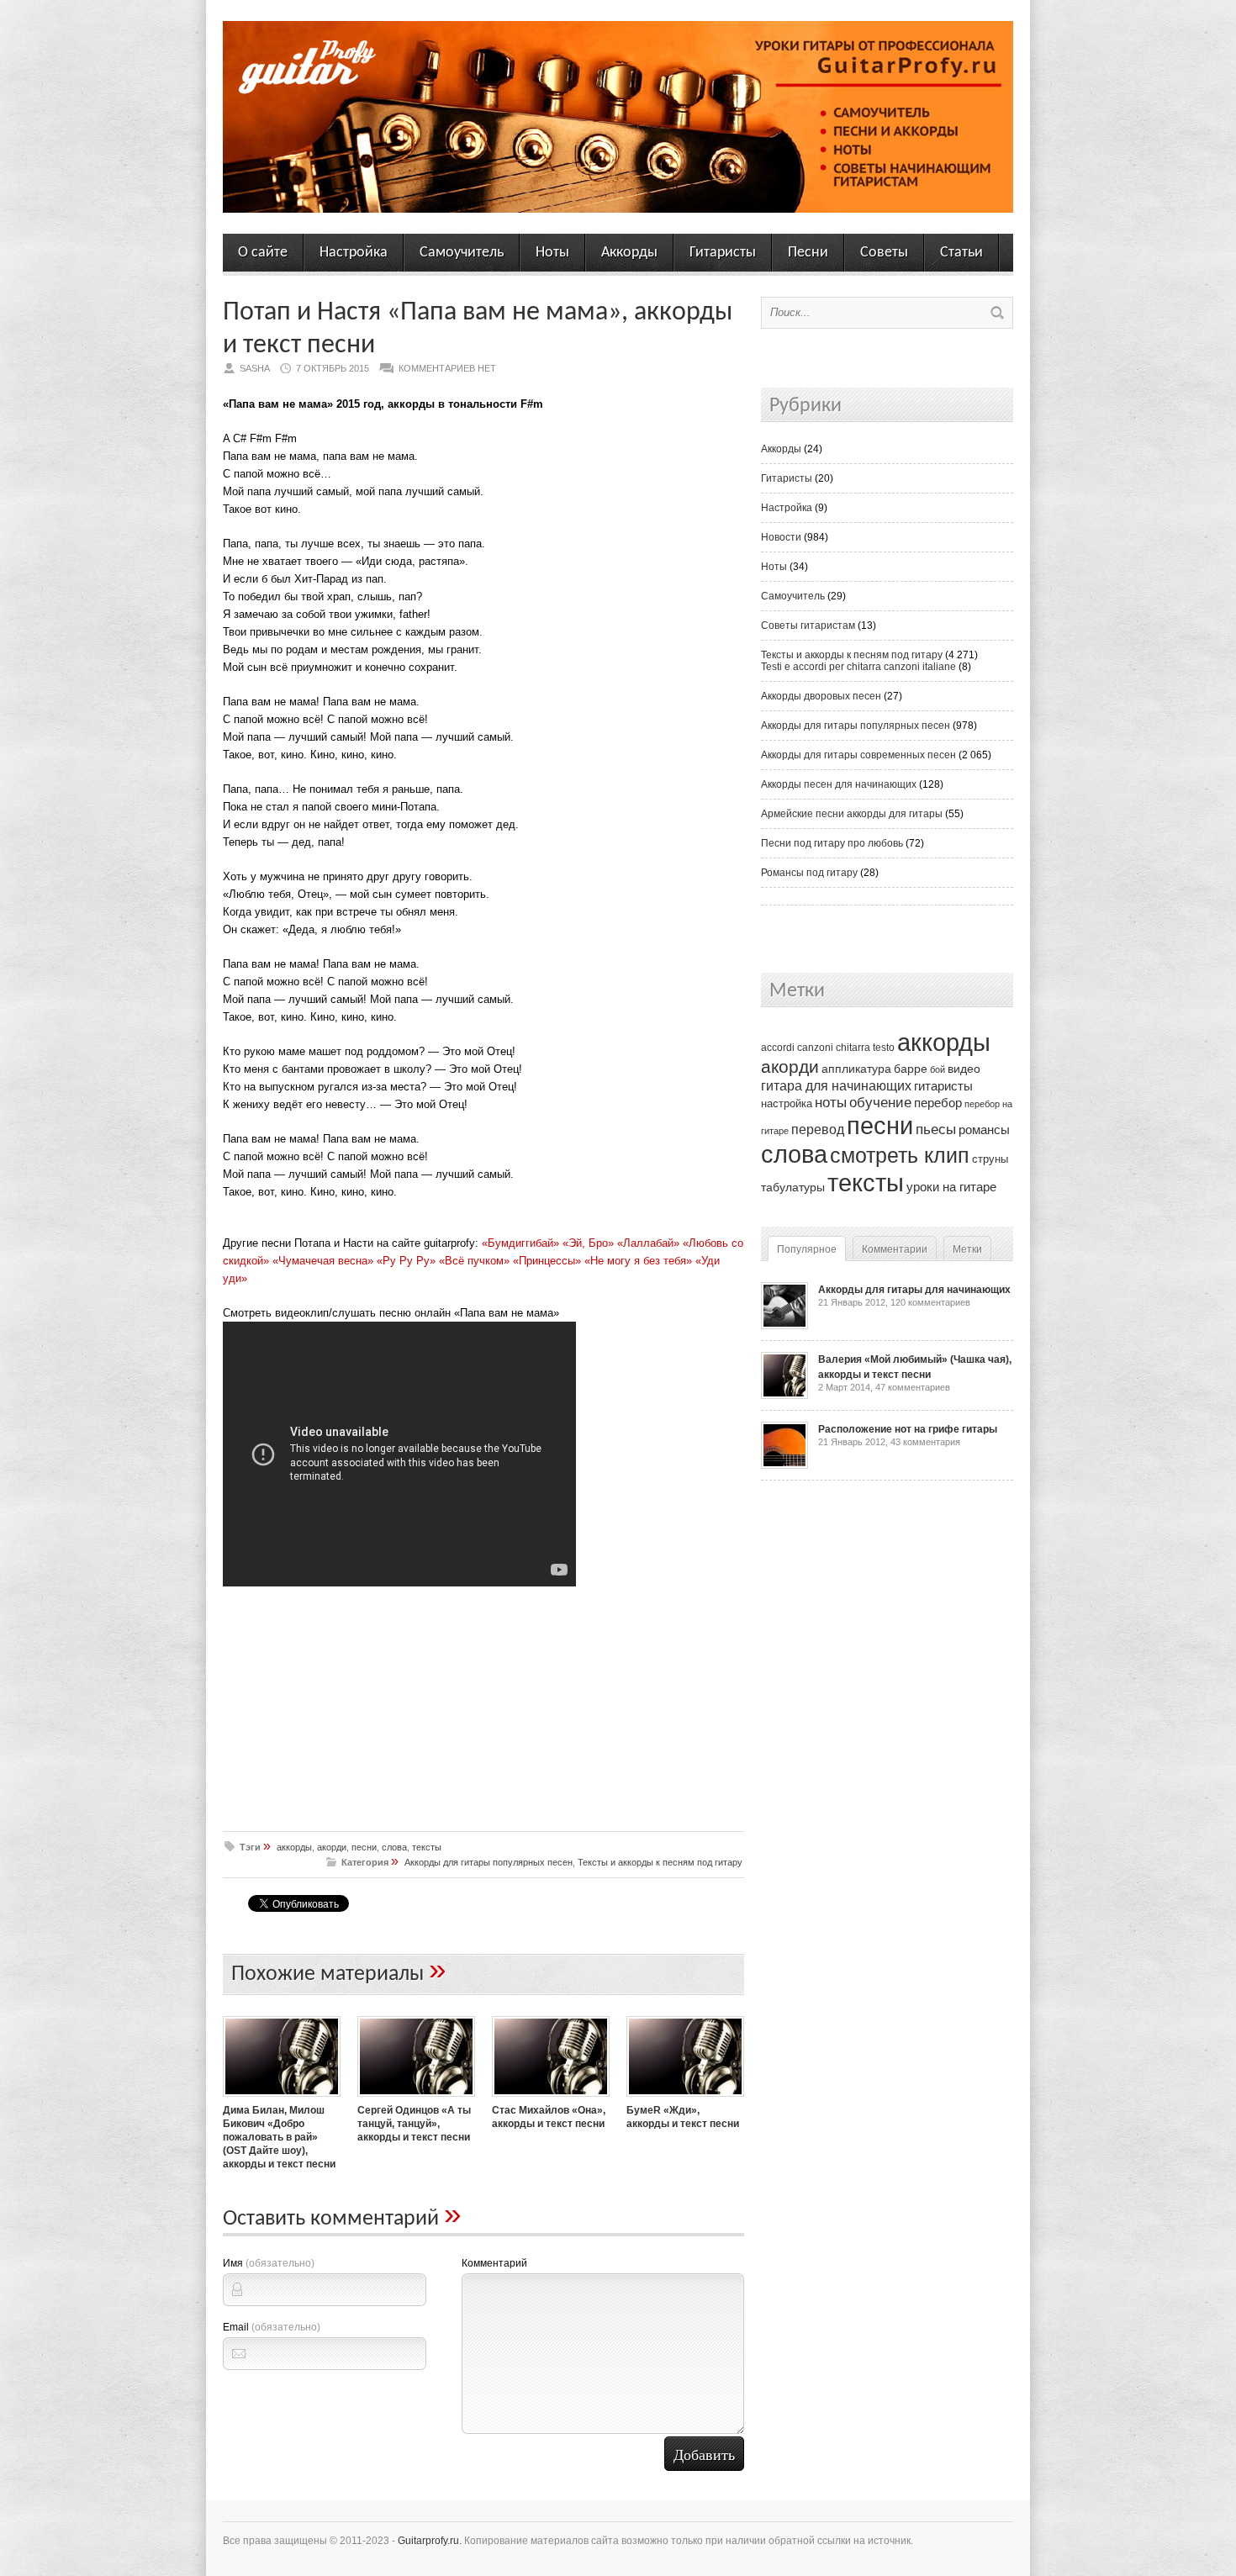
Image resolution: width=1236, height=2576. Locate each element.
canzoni (815, 1048)
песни (364, 1847)
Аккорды (629, 253)
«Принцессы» (547, 1261)
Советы (884, 253)
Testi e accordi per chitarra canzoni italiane (858, 667)
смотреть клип (900, 1155)
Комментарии (895, 1249)
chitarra (853, 1048)
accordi (778, 1048)
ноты (831, 1102)
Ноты (552, 253)
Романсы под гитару (809, 873)
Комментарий (494, 2263)
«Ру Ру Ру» (406, 1261)
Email (272, 2327)
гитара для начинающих (836, 1085)
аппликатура (856, 1069)
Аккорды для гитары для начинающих (914, 1290)
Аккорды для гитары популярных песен (489, 1862)
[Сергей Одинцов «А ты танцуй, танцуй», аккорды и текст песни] (416, 2098)
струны (990, 1159)
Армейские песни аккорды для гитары (852, 814)
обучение (880, 1103)
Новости (781, 537)
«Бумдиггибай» (520, 1243)
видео (964, 1069)
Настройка (354, 253)
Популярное (807, 1249)
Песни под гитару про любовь (832, 843)
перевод (818, 1130)
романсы (984, 1130)
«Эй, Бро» (588, 1243)
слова (394, 1847)
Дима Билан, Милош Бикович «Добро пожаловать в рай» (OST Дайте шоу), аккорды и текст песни (279, 2137)
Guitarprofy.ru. (430, 2541)
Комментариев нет (447, 368)
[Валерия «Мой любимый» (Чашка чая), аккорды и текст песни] (784, 1396)
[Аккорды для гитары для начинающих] (784, 1326)
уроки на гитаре (951, 1187)
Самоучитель (462, 253)
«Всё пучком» (474, 1261)
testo (884, 1048)
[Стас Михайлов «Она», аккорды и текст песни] (551, 2098)
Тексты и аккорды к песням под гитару (660, 1862)
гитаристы (943, 1086)
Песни (808, 253)
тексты (427, 1847)
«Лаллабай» (648, 1243)
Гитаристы (723, 253)
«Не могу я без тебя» (638, 1261)
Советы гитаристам (808, 626)
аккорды (294, 1847)
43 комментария (925, 1442)
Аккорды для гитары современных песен (858, 755)
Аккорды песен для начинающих (839, 784)
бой (938, 1069)
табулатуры (793, 1187)
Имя (269, 2263)
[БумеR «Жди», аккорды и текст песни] (685, 2098)
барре (911, 1069)
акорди (332, 1847)
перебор (938, 1103)
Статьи (961, 253)
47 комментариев (913, 1387)
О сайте (263, 253)
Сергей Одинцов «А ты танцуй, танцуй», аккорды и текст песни (414, 2124)
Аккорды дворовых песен (821, 696)
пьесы (936, 1130)
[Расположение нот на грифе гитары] (784, 1465)
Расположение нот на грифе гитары (908, 1429)
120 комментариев (930, 1302)
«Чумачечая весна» (323, 1261)
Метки (967, 1249)
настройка (787, 1103)
